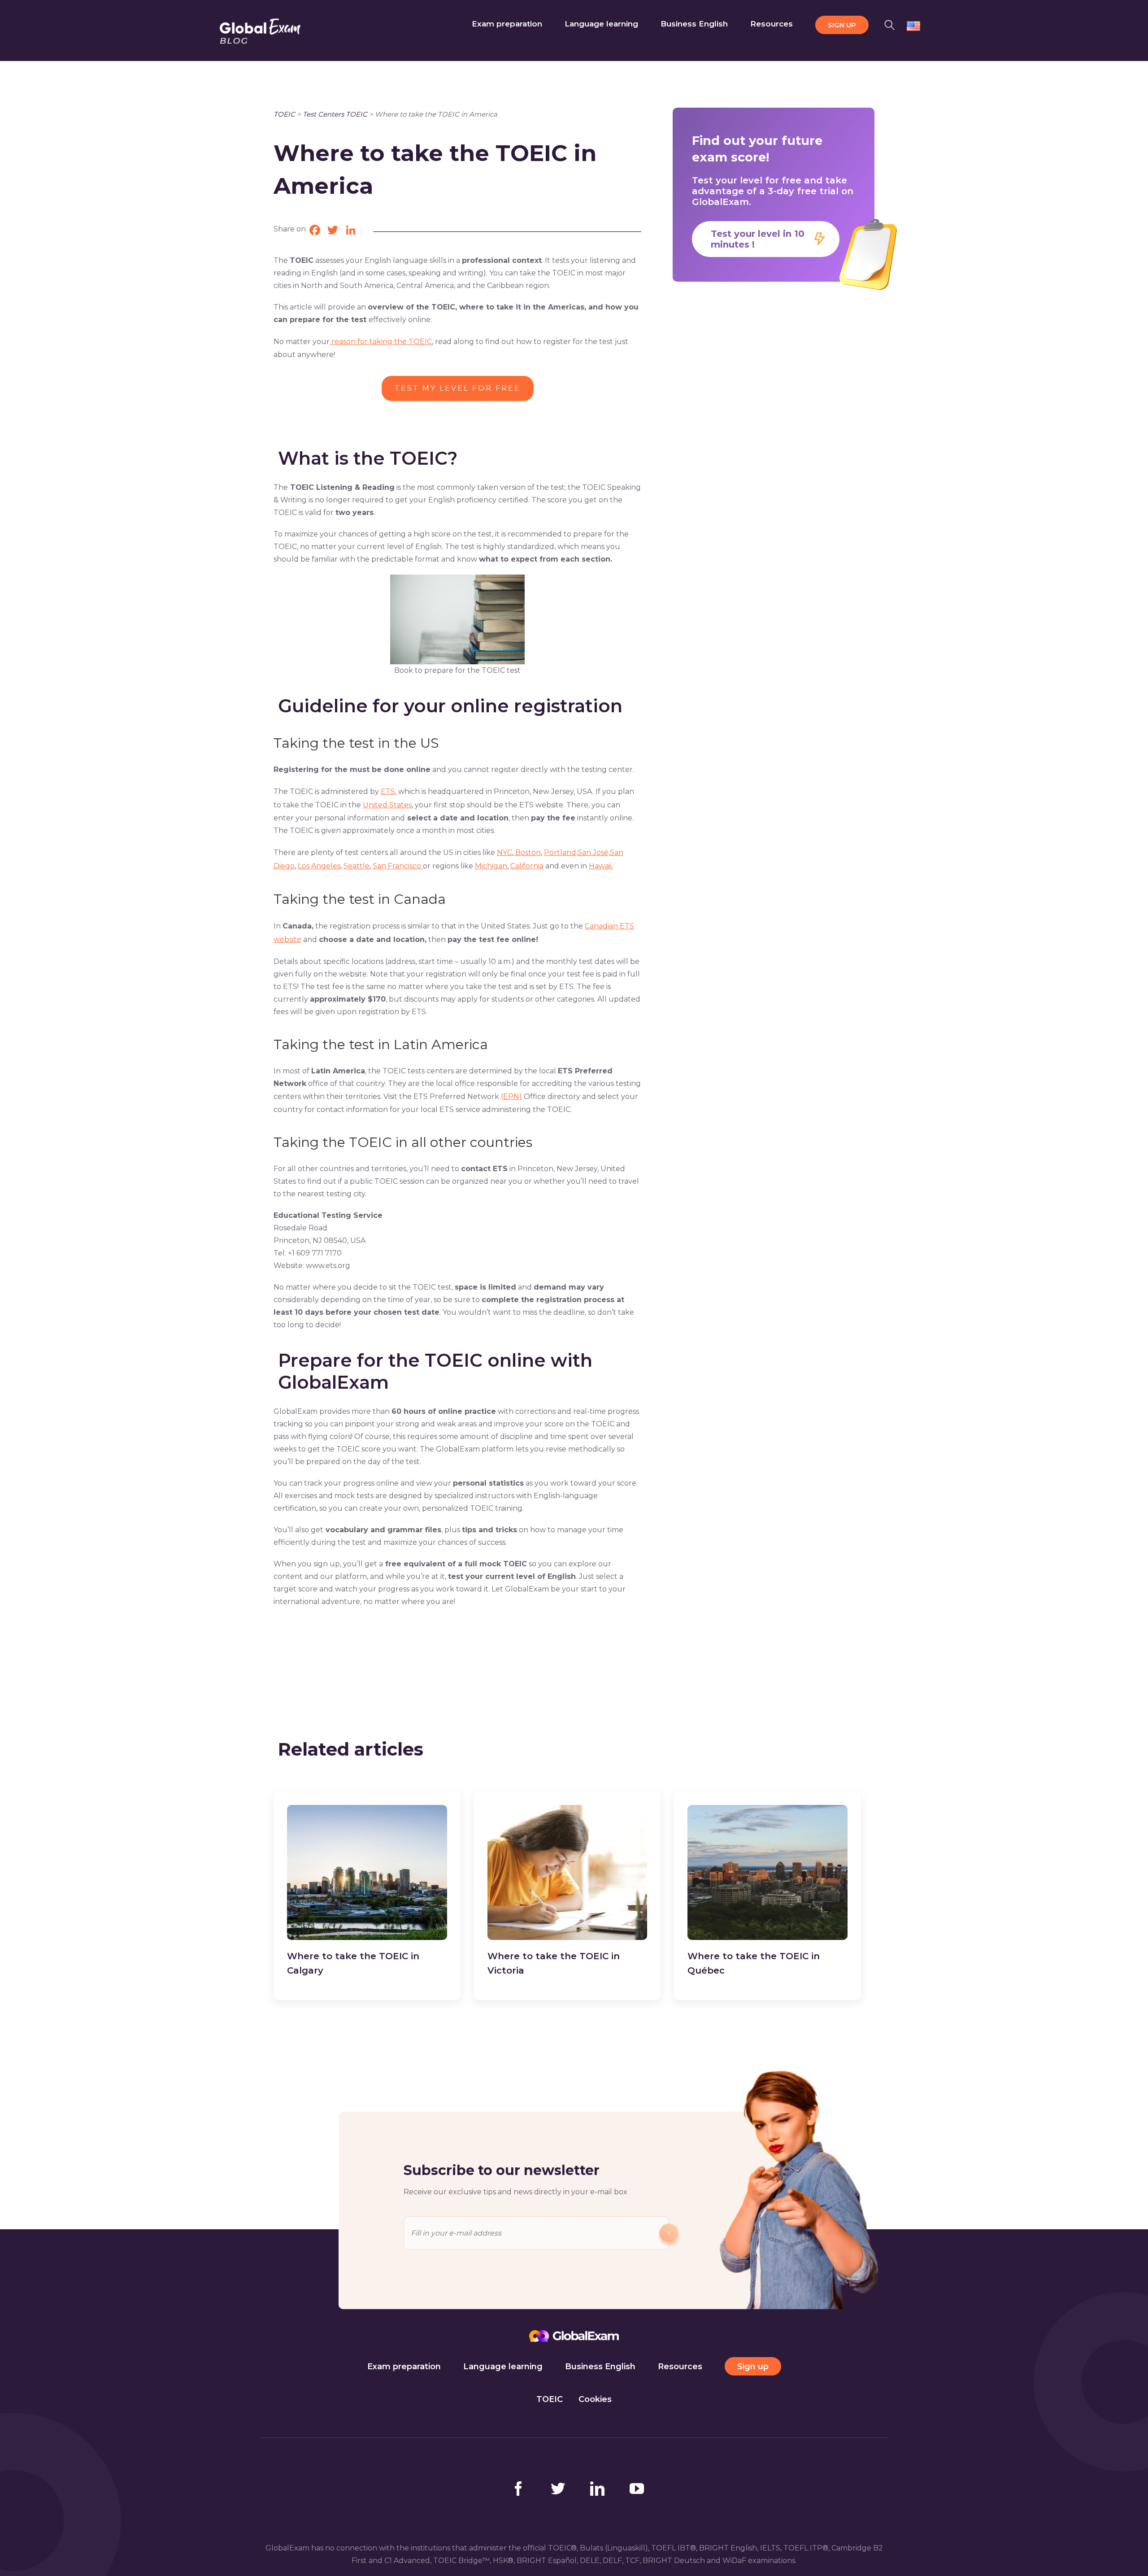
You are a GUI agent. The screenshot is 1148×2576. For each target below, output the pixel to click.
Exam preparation (404, 2367)
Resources (680, 2367)
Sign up (753, 2367)
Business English (600, 2367)
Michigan (491, 866)
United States (387, 805)
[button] (890, 24)
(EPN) (511, 1096)
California (527, 866)
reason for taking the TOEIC (381, 342)
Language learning (503, 2367)
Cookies (595, 2399)
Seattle (357, 866)
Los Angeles (319, 866)
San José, (594, 852)
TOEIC (284, 114)
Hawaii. (601, 866)
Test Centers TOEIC (335, 114)
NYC (504, 852)
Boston (527, 852)
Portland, (561, 852)
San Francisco (398, 866)
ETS (388, 791)
